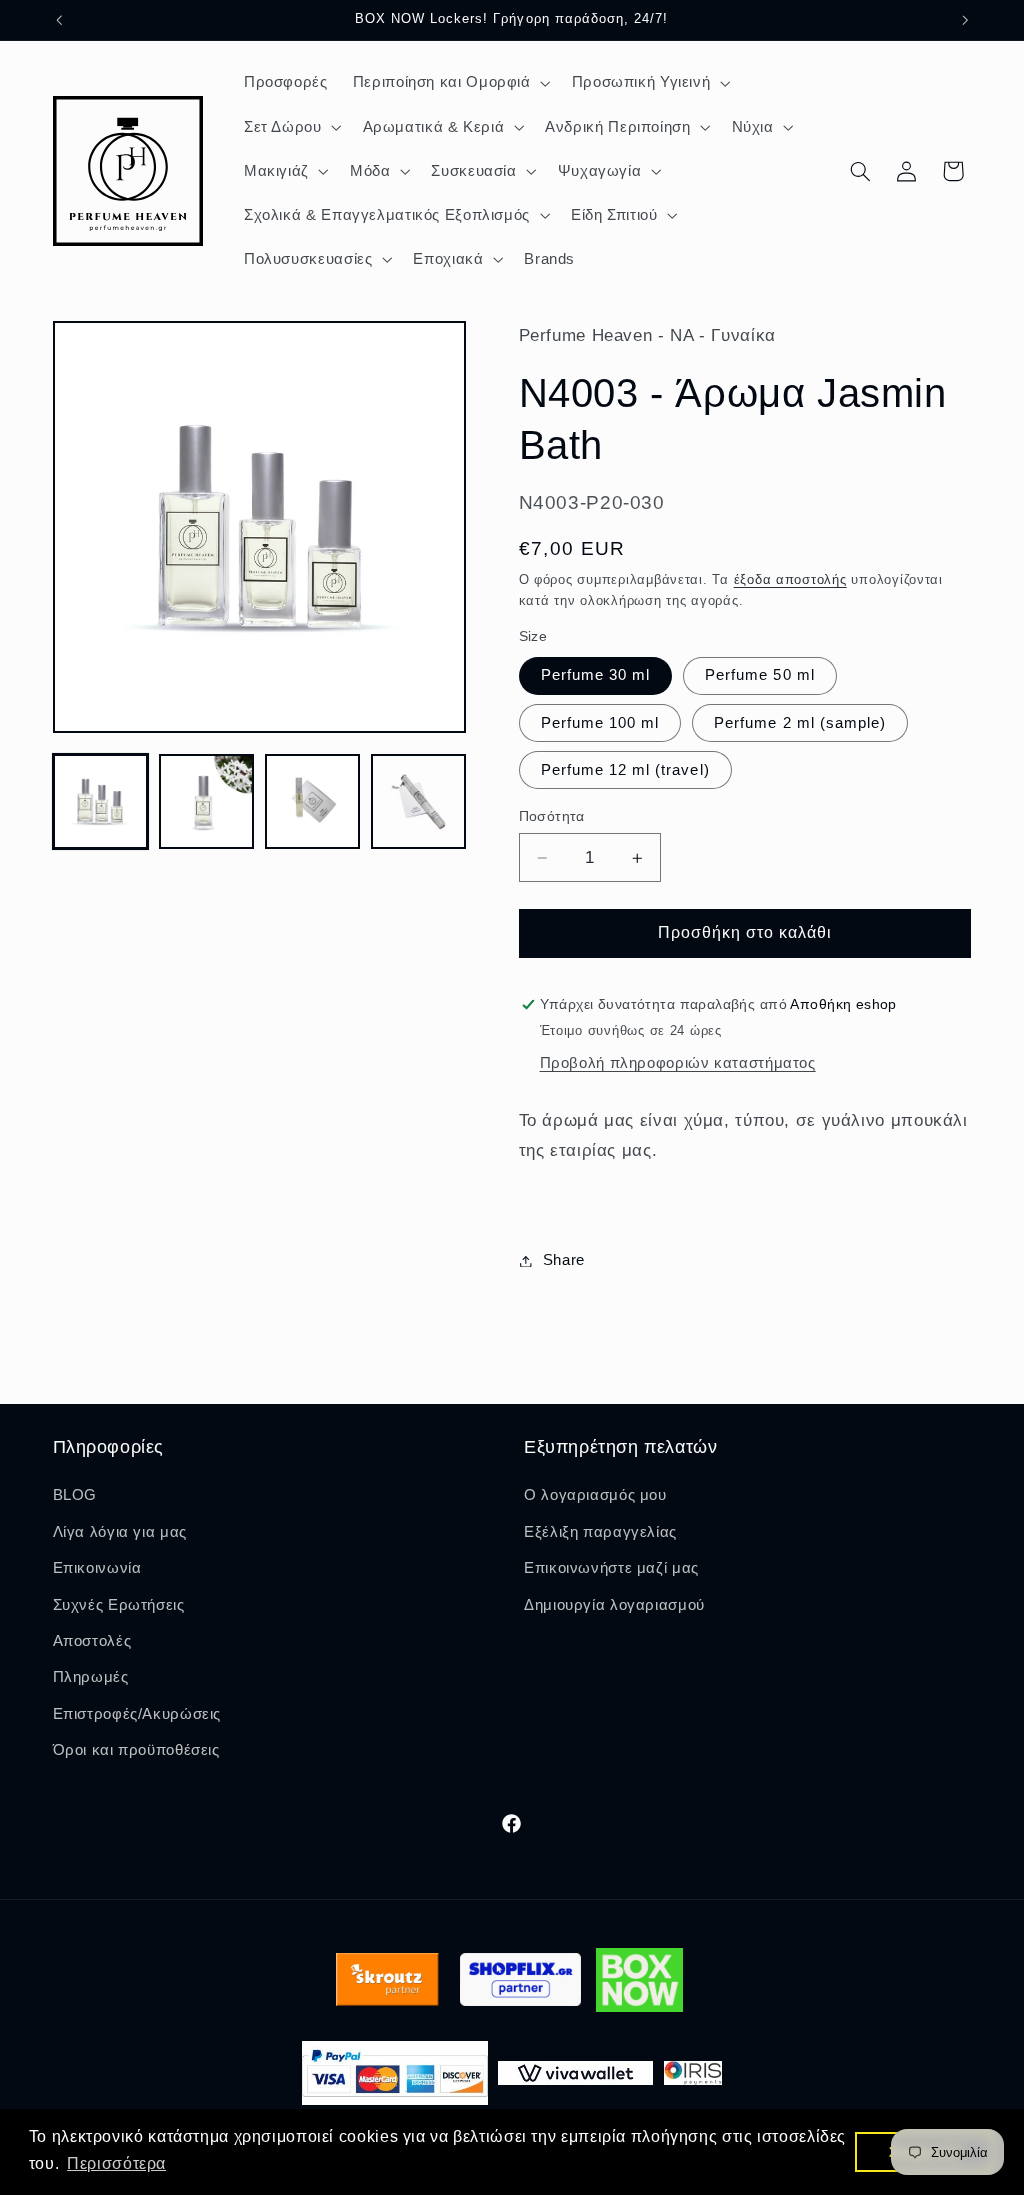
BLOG (75, 1495)
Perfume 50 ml (760, 675)
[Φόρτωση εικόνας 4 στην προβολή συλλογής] (419, 802)
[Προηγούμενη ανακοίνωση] (59, 20)
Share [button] (564, 1260)
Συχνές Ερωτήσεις (119, 1605)
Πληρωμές (91, 1677)
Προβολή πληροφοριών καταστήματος (678, 1063)
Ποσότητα (552, 816)
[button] (449, 83)
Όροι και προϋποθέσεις (136, 1750)
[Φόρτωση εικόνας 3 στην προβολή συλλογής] (313, 802)
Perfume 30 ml (596, 675)
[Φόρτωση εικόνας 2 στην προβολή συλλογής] (207, 802)
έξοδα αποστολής (790, 580)
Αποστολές (92, 1641)
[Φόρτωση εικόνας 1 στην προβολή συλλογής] (101, 802)
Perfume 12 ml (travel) (625, 770)
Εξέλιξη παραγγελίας (600, 1532)
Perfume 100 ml (600, 723)
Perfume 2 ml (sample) (800, 723)
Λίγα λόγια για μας (120, 1532)
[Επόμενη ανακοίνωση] (965, 20)
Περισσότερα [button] (116, 2163)
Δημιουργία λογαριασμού (614, 1605)
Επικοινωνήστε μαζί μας (611, 1568)
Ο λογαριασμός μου (595, 1495)
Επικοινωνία (97, 1568)
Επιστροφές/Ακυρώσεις (137, 1714)
